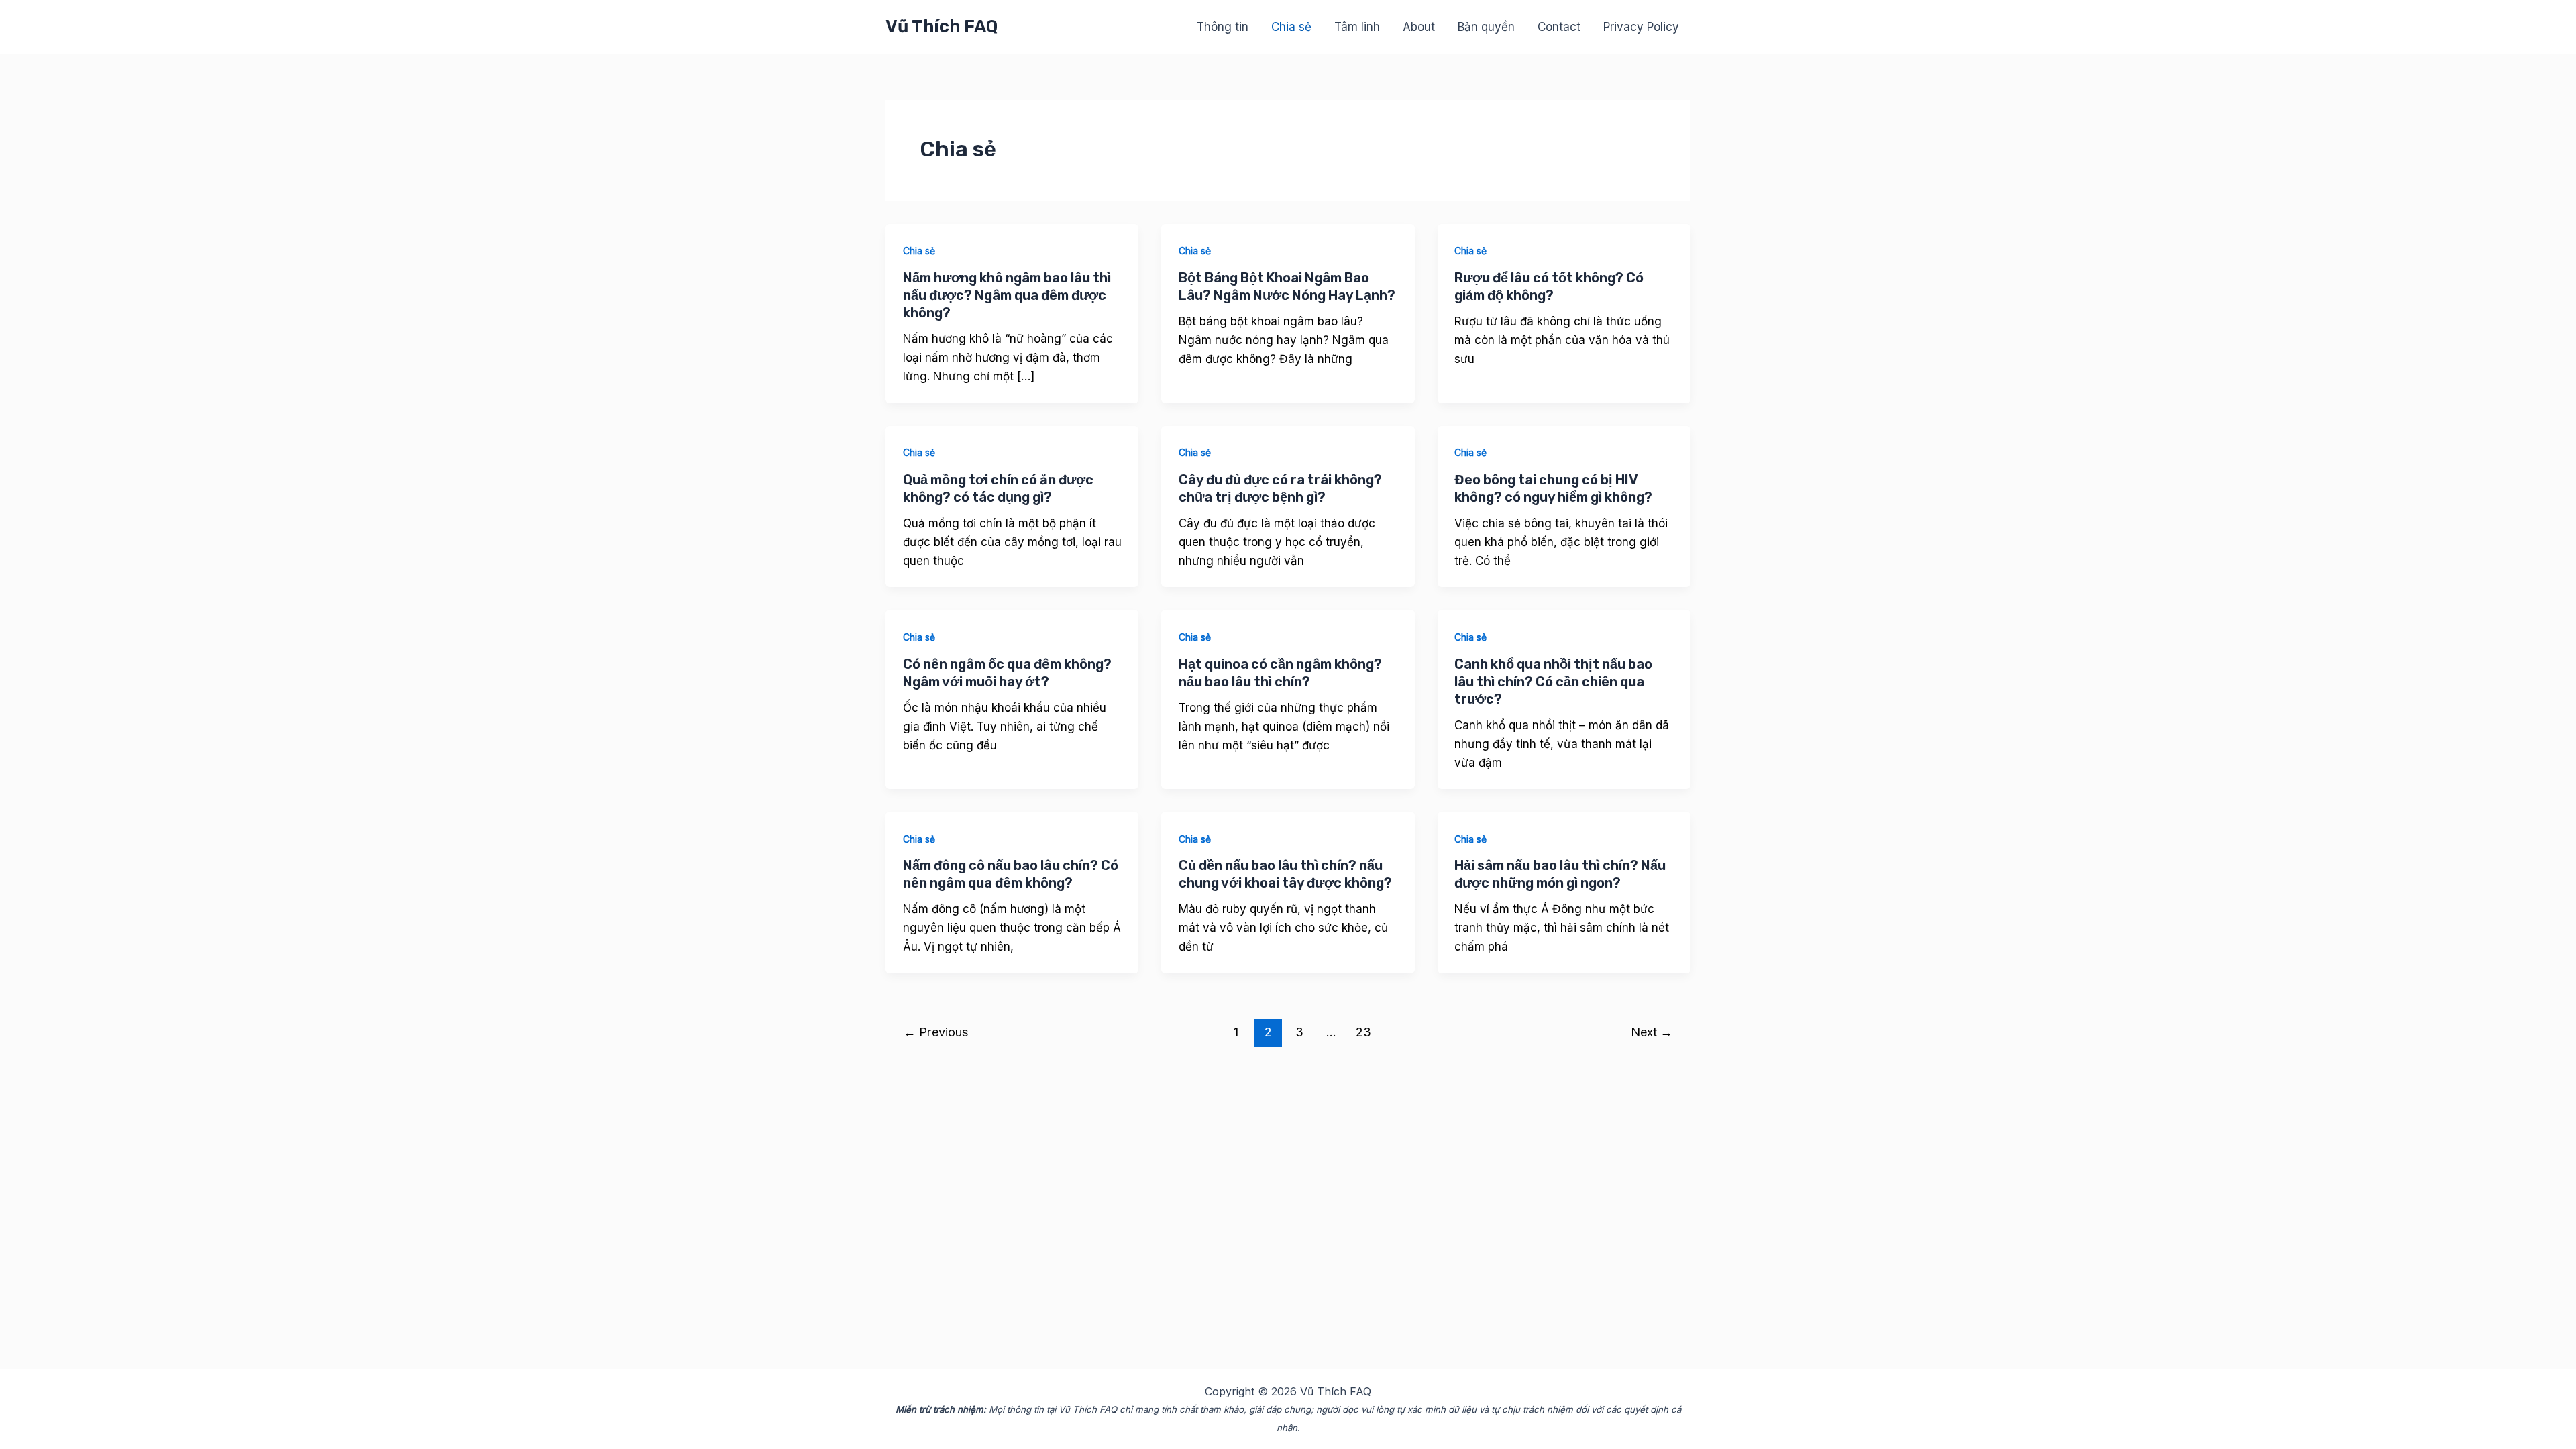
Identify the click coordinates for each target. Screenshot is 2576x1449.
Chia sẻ (1291, 27)
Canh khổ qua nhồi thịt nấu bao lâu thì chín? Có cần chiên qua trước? (1553, 682)
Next (1652, 1032)
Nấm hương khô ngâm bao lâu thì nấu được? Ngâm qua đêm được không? (1007, 295)
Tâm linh (1357, 27)
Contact (1559, 27)
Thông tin (1223, 27)
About (1419, 27)
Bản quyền (1486, 27)
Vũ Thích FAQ (942, 26)
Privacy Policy (1641, 27)
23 (1363, 1032)
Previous (936, 1032)
